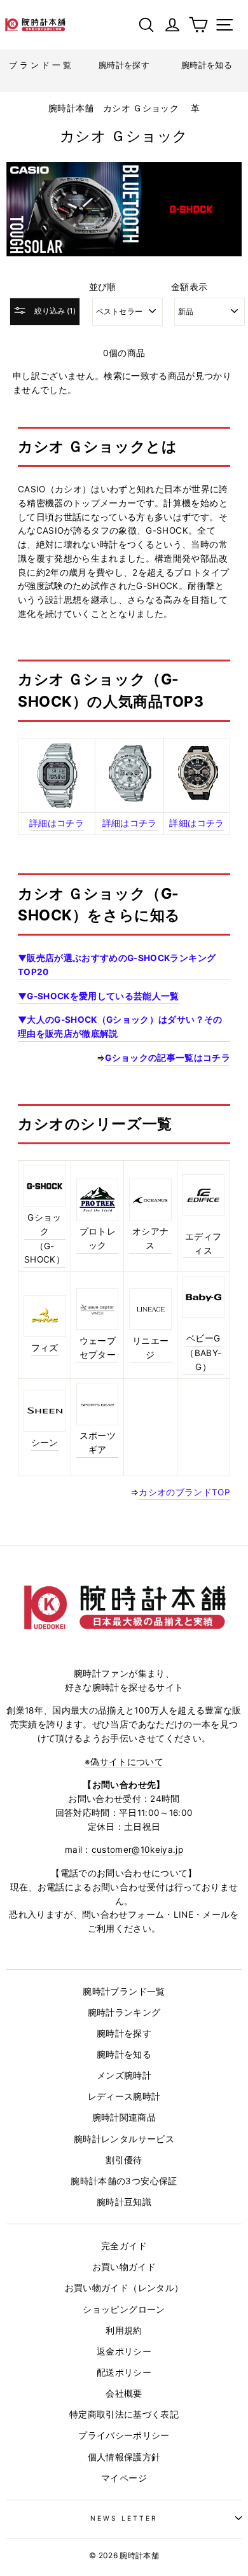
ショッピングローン (124, 2309)
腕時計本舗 (72, 108)
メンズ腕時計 (124, 2075)
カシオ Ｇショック (141, 108)
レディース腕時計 (124, 2096)
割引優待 (124, 2160)
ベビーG (203, 1338)
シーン (45, 1443)
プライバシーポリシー (124, 2435)
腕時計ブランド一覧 (124, 1991)
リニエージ (150, 1348)
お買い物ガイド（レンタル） (124, 2288)
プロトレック (98, 1238)
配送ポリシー (124, 2372)
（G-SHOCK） (45, 1253)
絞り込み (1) (54, 311)
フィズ (45, 1348)
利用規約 (124, 2330)
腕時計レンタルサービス (124, 2139)
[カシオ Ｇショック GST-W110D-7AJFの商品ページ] (129, 799)
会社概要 (124, 2393)
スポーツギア (98, 1443)
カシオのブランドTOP (184, 1492)
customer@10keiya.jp (137, 1850)
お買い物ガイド (124, 2267)
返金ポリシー (124, 2351)
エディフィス (203, 1243)
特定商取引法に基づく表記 (124, 2414)
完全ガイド (124, 2246)
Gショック (44, 1224)
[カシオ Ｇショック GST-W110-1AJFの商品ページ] (197, 798)
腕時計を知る (124, 2054)
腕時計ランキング (124, 2012)
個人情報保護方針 (124, 2457)
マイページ (124, 2478)
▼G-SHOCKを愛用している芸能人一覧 (99, 996)
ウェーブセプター (98, 1348)
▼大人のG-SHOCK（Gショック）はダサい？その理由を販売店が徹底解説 (120, 1027)
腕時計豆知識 (124, 2202)
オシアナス (150, 1238)
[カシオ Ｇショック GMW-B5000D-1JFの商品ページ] (57, 775)
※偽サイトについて (124, 1762)
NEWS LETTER (124, 2518)
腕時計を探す (124, 2033)
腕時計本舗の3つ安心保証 (124, 2181)
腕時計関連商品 (124, 2117)
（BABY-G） (203, 1360)
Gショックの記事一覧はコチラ (168, 1058)
